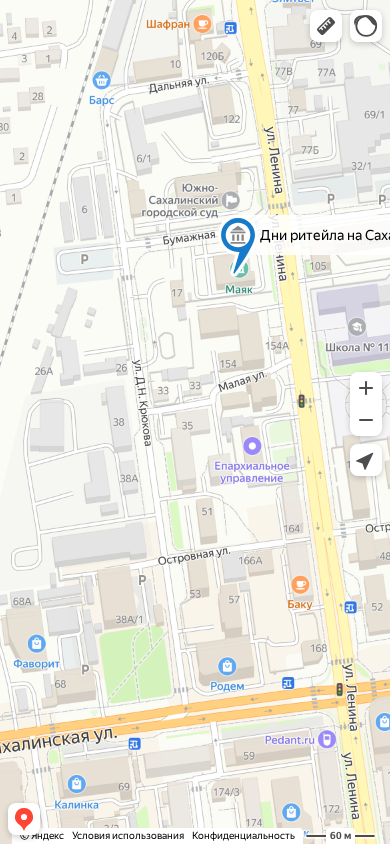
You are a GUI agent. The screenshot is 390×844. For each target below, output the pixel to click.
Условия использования (128, 835)
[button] (326, 26)
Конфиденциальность (243, 835)
